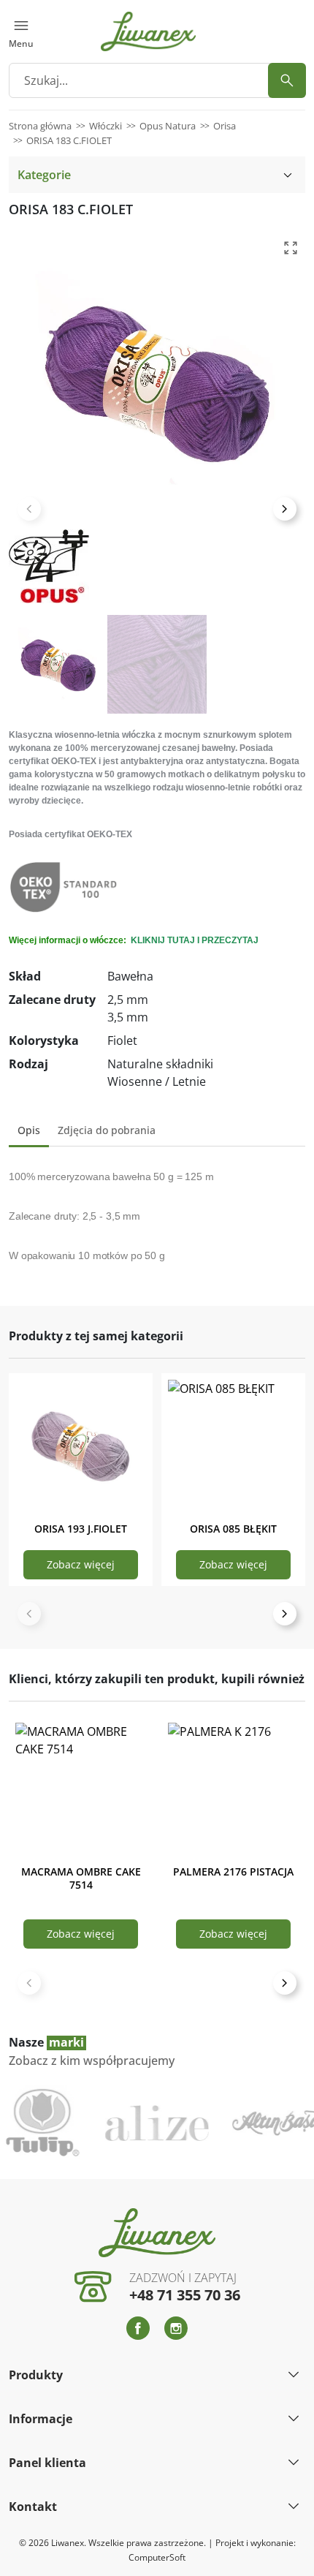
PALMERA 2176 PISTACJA (233, 1871)
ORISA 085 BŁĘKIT (233, 1529)
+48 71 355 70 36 (185, 2295)
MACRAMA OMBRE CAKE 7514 (81, 1878)
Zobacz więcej (81, 1564)
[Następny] (285, 1614)
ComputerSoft (157, 2557)
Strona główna (40, 126)
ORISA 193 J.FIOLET (81, 1529)
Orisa (225, 126)
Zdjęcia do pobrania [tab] (107, 1130)
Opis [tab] (29, 1130)
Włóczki (106, 126)
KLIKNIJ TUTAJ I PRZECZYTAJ (194, 940)
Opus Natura (168, 126)
